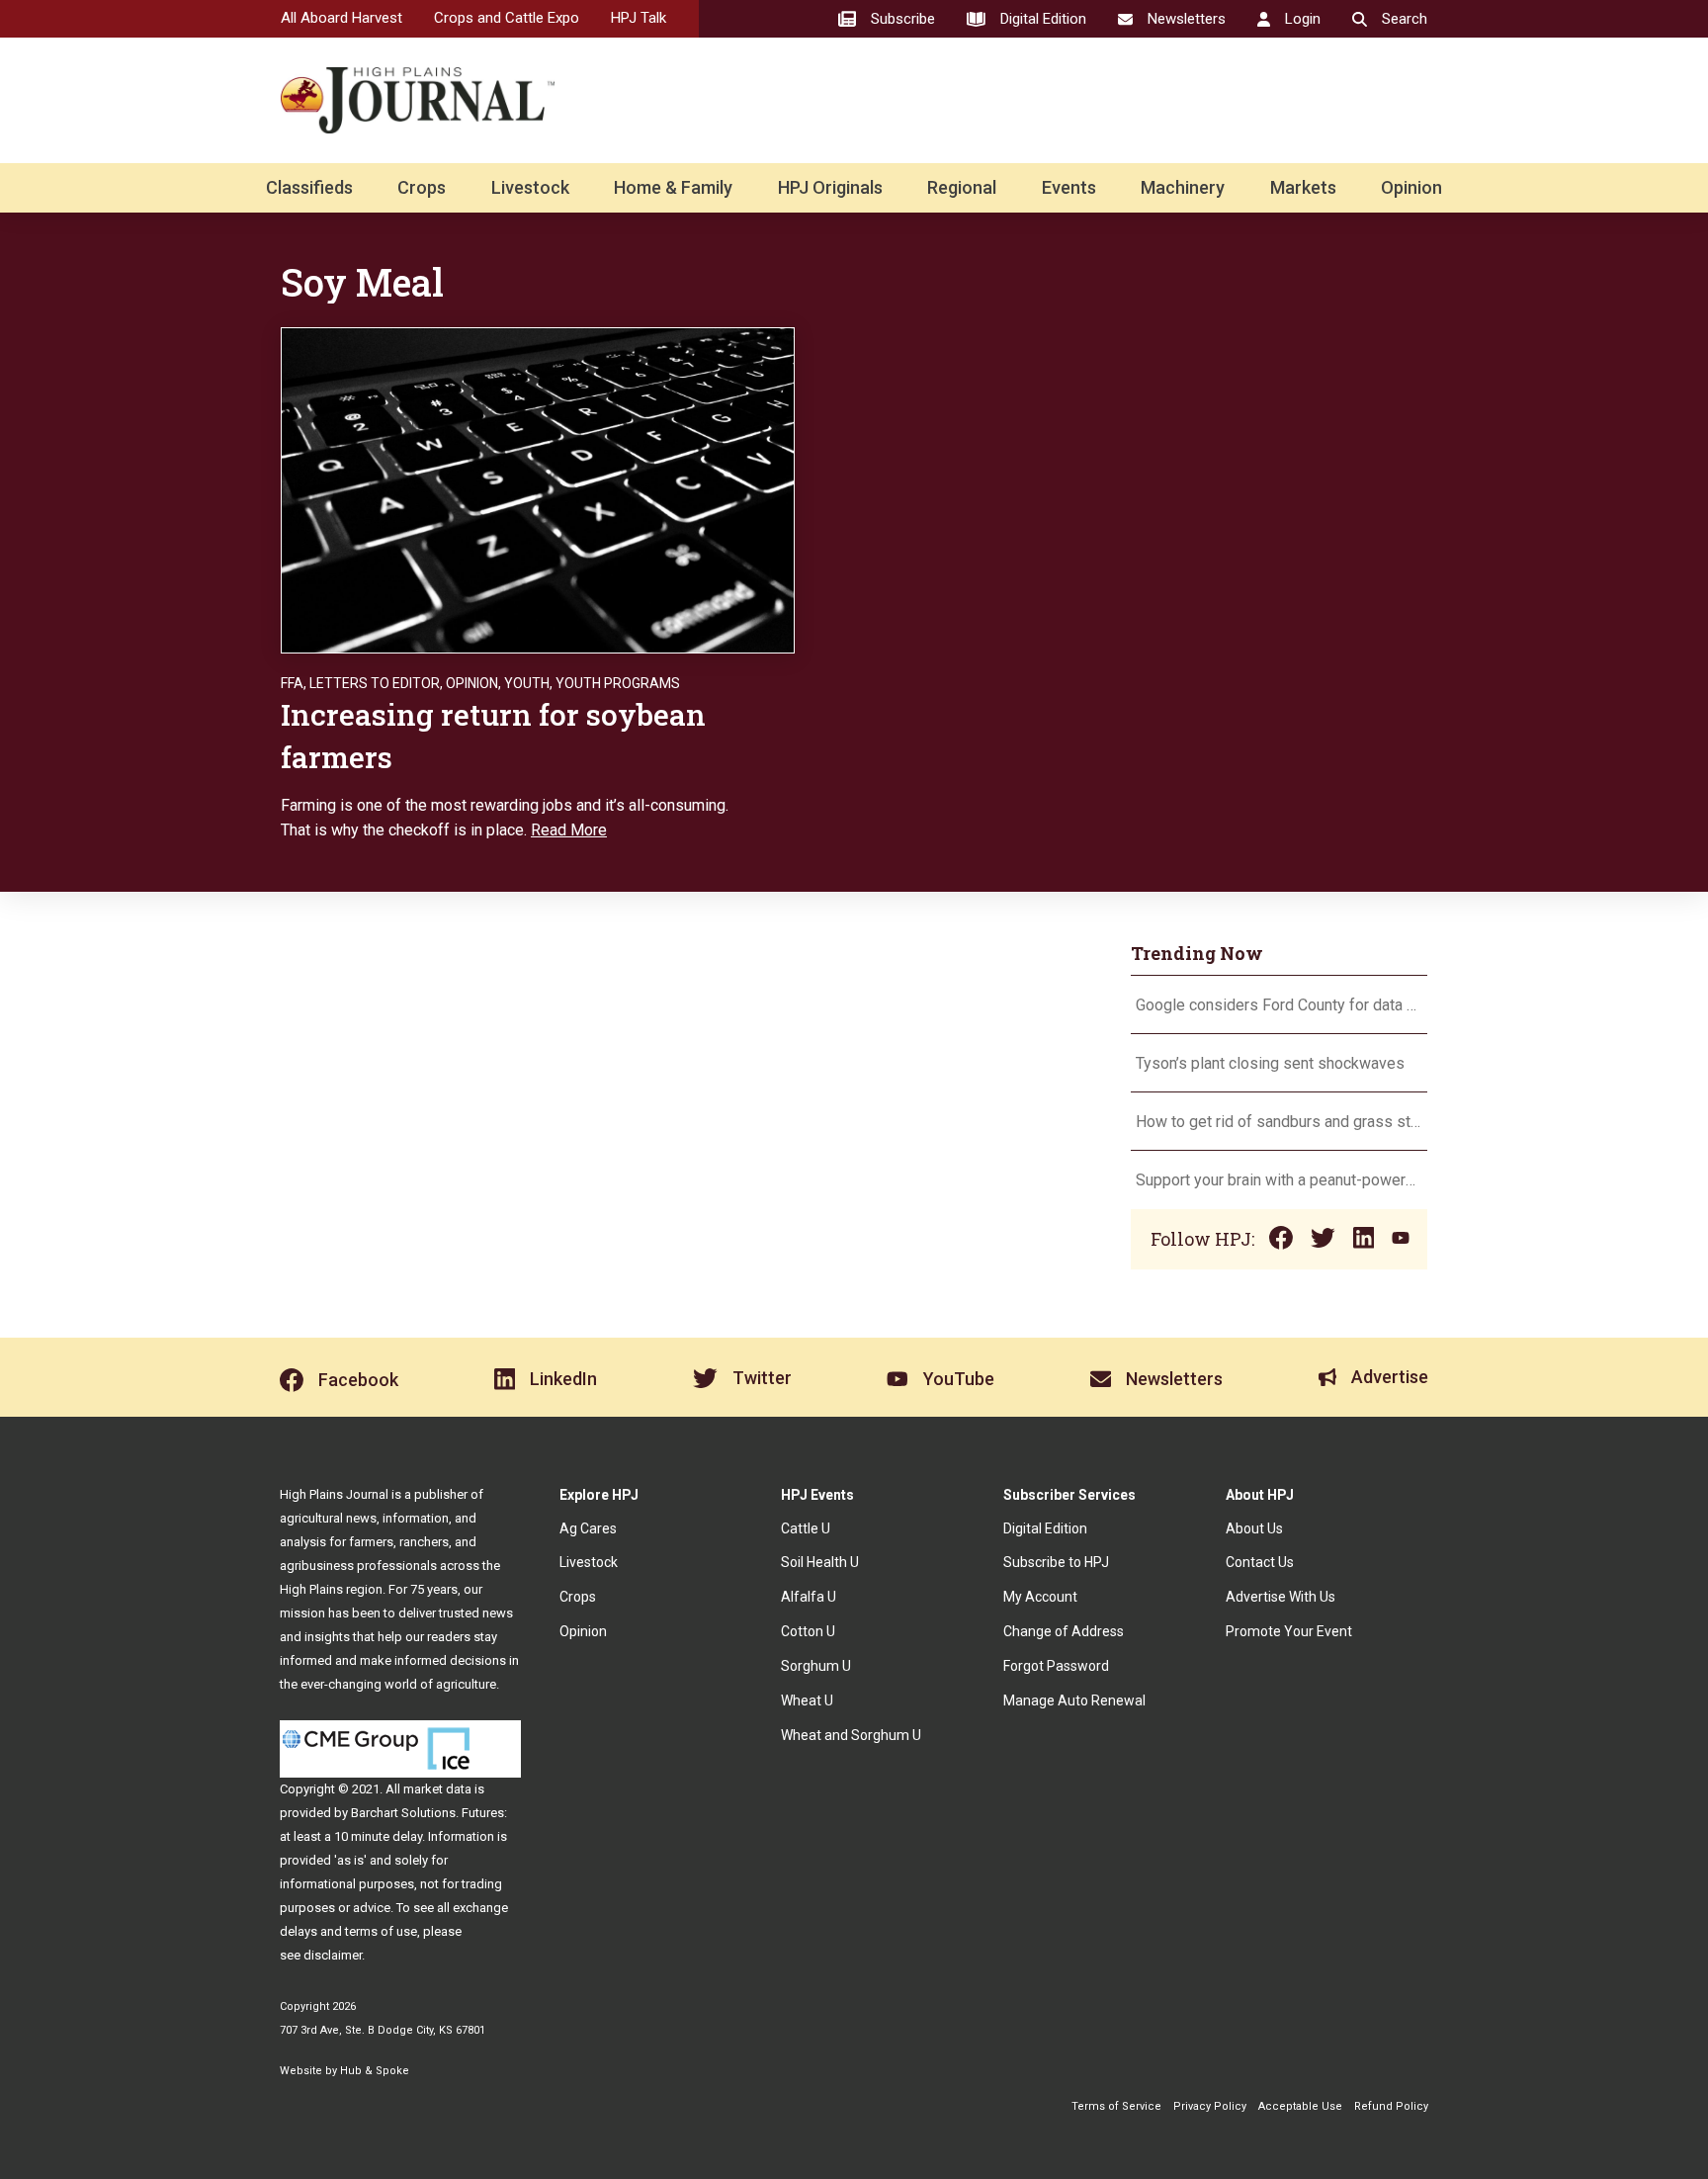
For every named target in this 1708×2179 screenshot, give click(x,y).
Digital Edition (1045, 1528)
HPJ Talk (639, 18)
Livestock (530, 187)
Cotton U (808, 1631)
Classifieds (309, 187)
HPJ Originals (830, 187)
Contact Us (1260, 1562)
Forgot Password (1056, 1666)
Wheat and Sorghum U (851, 1735)
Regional (962, 187)
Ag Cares (588, 1528)
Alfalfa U (809, 1597)
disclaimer (333, 1955)
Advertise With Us (1281, 1597)
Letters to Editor (375, 683)
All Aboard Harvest (342, 18)
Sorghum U (816, 1666)
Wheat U (807, 1700)
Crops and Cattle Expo (507, 18)
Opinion (1411, 187)
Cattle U (806, 1528)
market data (437, 1789)
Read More (569, 830)
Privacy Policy (1210, 2106)
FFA (292, 683)
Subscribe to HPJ (1056, 1562)
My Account (1040, 1597)
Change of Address (1064, 1631)
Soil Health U (820, 1562)
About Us (1254, 1528)
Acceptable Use (1300, 2106)
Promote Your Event (1289, 1631)
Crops (422, 187)
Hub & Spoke (375, 2071)
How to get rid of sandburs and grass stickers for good (1279, 1122)
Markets (1303, 187)
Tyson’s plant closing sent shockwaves (1270, 1063)
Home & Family (673, 187)
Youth (527, 683)
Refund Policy (1391, 2106)
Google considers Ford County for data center (1279, 1005)
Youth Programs (618, 683)
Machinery (1183, 187)
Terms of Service (1116, 2106)
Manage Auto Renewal (1074, 1700)
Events (1069, 187)
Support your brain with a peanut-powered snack (1279, 1180)
